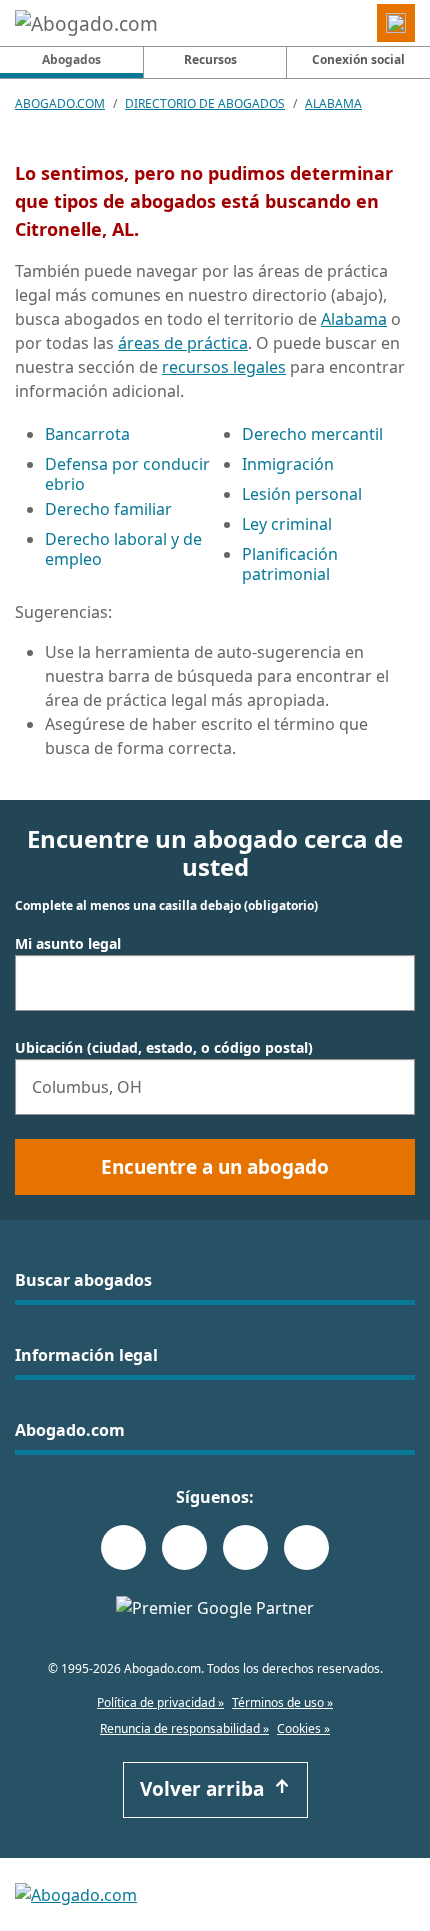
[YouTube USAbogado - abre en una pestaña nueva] (306, 1547)
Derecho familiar (108, 509)
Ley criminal (287, 524)
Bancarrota (87, 434)
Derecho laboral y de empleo (123, 549)
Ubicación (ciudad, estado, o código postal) (164, 1048)
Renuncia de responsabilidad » (184, 1728)
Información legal (86, 1355)
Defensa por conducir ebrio (127, 474)
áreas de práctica (183, 343)
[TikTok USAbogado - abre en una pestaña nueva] (245, 1547)
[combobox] (215, 983)
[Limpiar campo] (391, 983)
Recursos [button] (210, 59)
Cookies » (303, 1728)
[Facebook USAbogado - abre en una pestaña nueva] (123, 1547)
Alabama (333, 103)
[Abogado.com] (86, 23)
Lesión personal (302, 494)
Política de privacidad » (160, 1702)
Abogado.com (60, 103)
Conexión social (358, 59)
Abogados (92, 59)
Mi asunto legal (68, 944)
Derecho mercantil (312, 434)
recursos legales (224, 367)
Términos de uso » (282, 1702)
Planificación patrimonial (290, 564)
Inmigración (288, 464)
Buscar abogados (83, 1280)
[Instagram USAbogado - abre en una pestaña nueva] (184, 1547)
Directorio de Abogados (205, 103)
